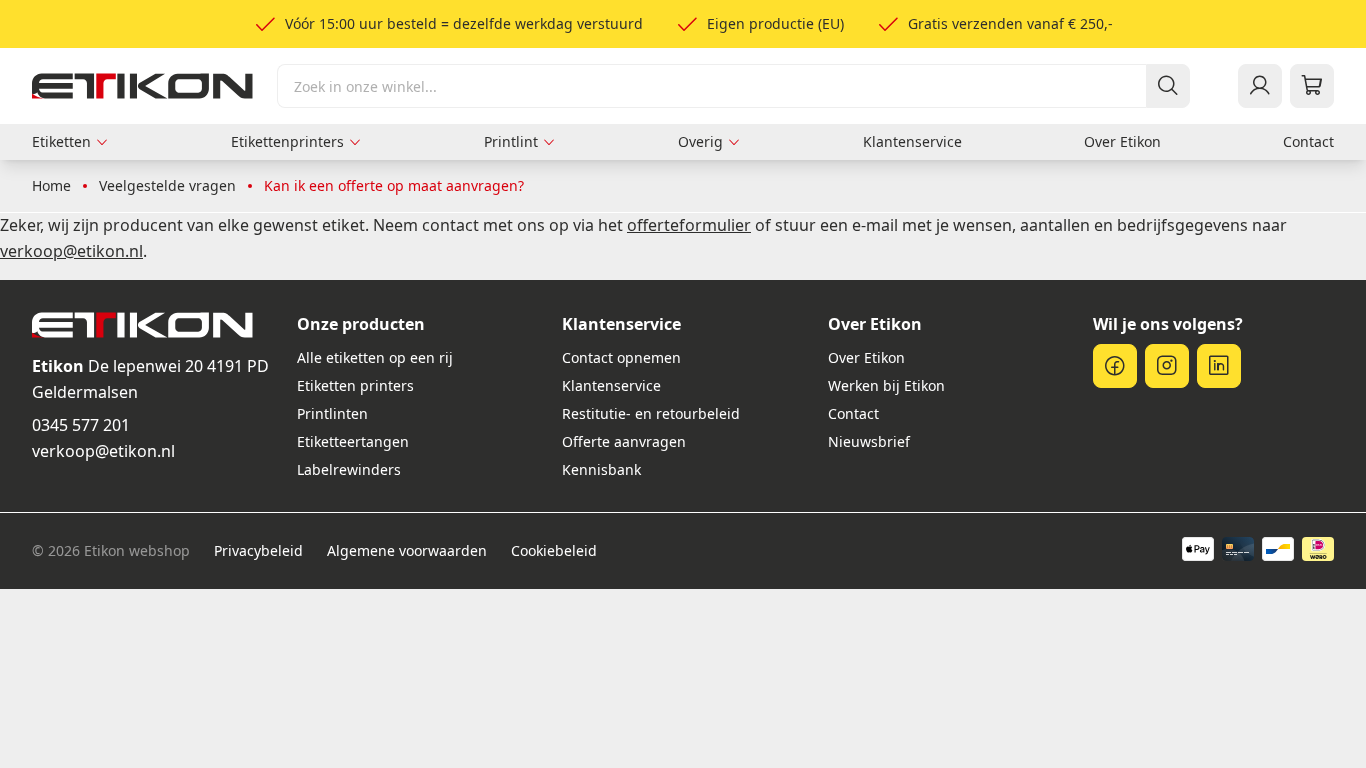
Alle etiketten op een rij (375, 357)
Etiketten (61, 141)
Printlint (511, 141)
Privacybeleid (258, 550)
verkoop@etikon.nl (103, 451)
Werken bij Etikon (886, 385)
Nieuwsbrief (869, 441)
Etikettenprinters (287, 141)
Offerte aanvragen (624, 441)
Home (51, 185)
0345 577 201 (81, 425)
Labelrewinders (349, 469)
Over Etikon (1122, 141)
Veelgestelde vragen (167, 185)
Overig (700, 141)
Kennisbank (601, 469)
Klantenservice (912, 141)
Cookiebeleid (554, 550)
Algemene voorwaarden (407, 550)
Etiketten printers (355, 385)
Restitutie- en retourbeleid (651, 413)
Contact (1308, 141)
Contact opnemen (621, 357)
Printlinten (332, 413)
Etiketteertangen (353, 441)
